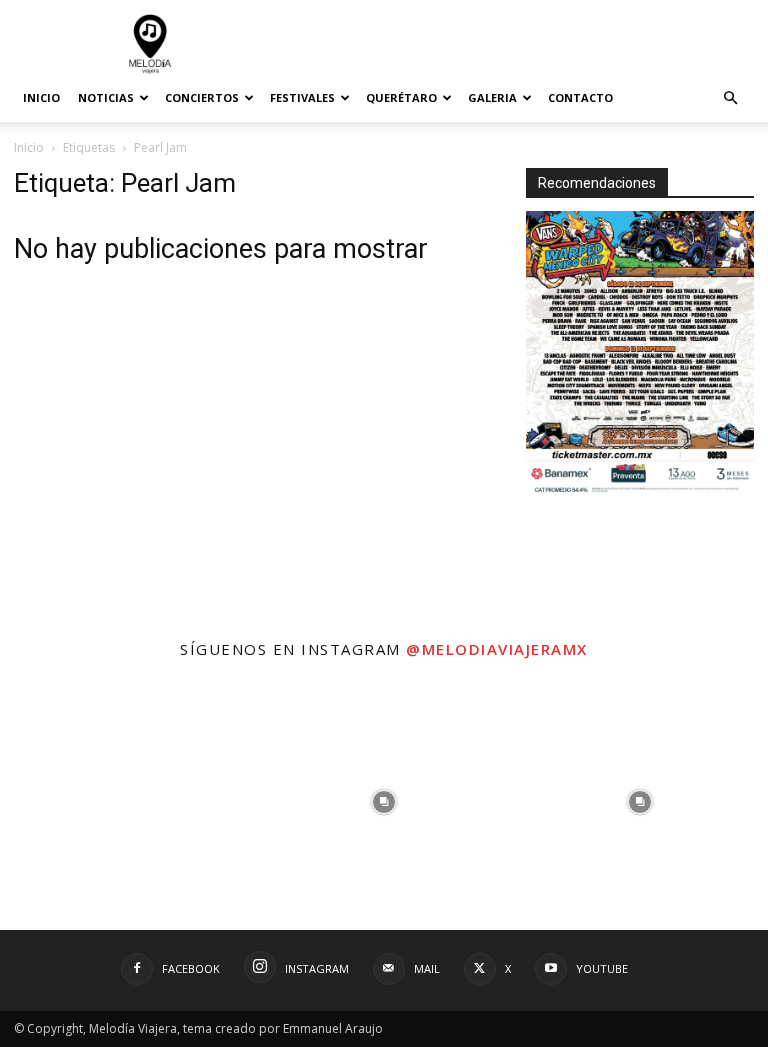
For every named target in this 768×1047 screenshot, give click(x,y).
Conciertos (202, 97)
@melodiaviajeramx (497, 649)
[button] (730, 98)
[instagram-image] (128, 802)
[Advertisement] (519, 44)
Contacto (580, 97)
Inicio (41, 97)
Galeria (492, 97)
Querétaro (401, 97)
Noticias (106, 97)
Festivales (302, 97)
